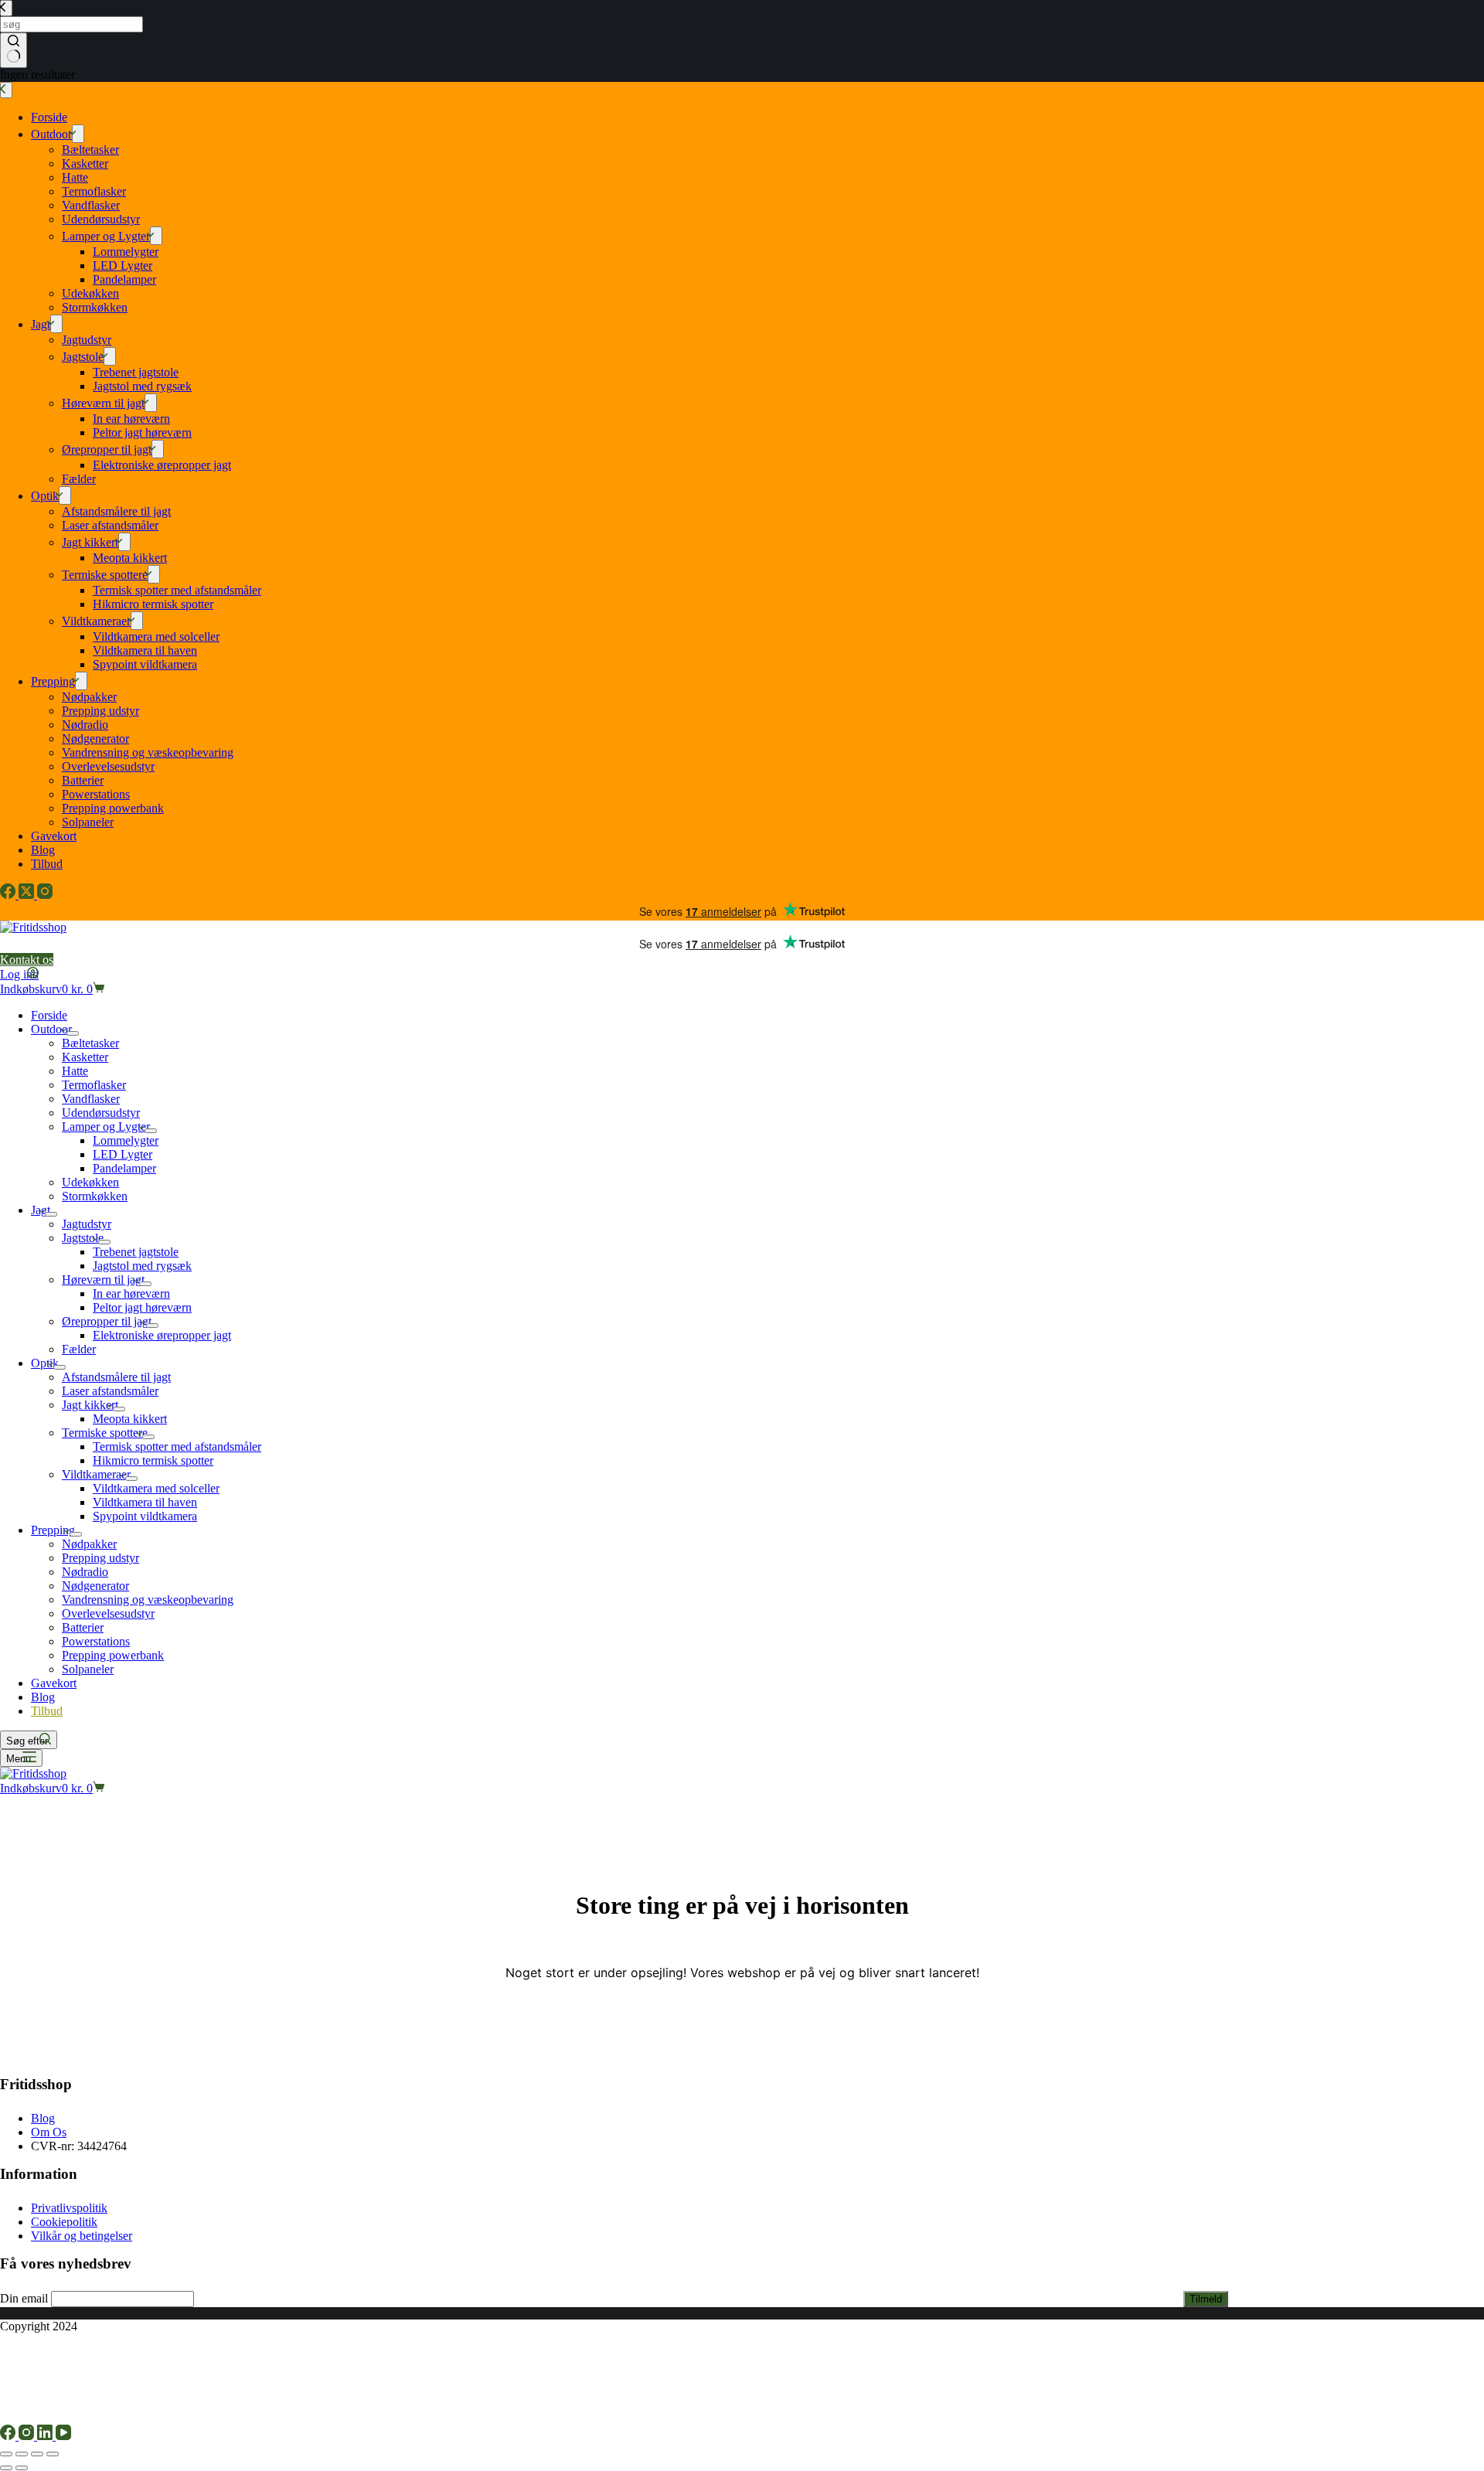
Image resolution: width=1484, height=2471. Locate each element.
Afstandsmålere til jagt (116, 1377)
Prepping (53, 1530)
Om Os (49, 2132)
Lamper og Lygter (106, 1127)
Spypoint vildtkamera (145, 1516)
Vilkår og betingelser (82, 2236)
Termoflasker (94, 1085)
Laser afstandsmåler (110, 1391)
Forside (49, 1015)
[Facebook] (9, 2436)
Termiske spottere (105, 1433)
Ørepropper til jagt (107, 1321)
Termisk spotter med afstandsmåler (177, 1447)
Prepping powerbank (113, 1655)
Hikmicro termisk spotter (153, 1460)
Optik (45, 1363)
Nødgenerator (95, 1586)
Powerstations (96, 1641)
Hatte (75, 1071)
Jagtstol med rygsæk (142, 1266)
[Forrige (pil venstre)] (6, 2468)
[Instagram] (28, 2436)
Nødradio (85, 1572)
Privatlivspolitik (69, 2208)
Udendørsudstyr (101, 1113)
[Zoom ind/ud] (6, 2454)
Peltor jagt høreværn (142, 1307)
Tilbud (47, 1711)
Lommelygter (126, 1140)
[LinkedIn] (46, 2436)
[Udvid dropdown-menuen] (73, 1033)
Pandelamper (124, 1168)
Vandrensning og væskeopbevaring (148, 1600)
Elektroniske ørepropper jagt (162, 1335)
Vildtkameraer (96, 1474)
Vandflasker (91, 1099)
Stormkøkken (95, 1196)
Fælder (79, 1349)
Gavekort (54, 1683)
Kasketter (85, 1057)
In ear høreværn (131, 1293)
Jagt (41, 1210)
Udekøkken (90, 1182)
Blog (43, 1697)
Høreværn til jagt (103, 1280)
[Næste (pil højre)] (22, 2468)
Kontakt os (27, 960)
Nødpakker (89, 1544)
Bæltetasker (90, 1043)
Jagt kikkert (90, 1405)
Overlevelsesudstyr (108, 1613)
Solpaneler (88, 1669)
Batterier (83, 1627)
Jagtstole (83, 1238)
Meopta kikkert (130, 1419)
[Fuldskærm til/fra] (22, 2454)
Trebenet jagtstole (136, 1252)
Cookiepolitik (64, 2222)
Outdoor (51, 1029)
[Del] (37, 2454)
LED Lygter (123, 1154)
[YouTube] (63, 2436)
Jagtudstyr (87, 1224)
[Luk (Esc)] (53, 2454)
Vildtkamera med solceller (156, 1488)
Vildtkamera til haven (145, 1502)
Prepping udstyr (100, 1558)
